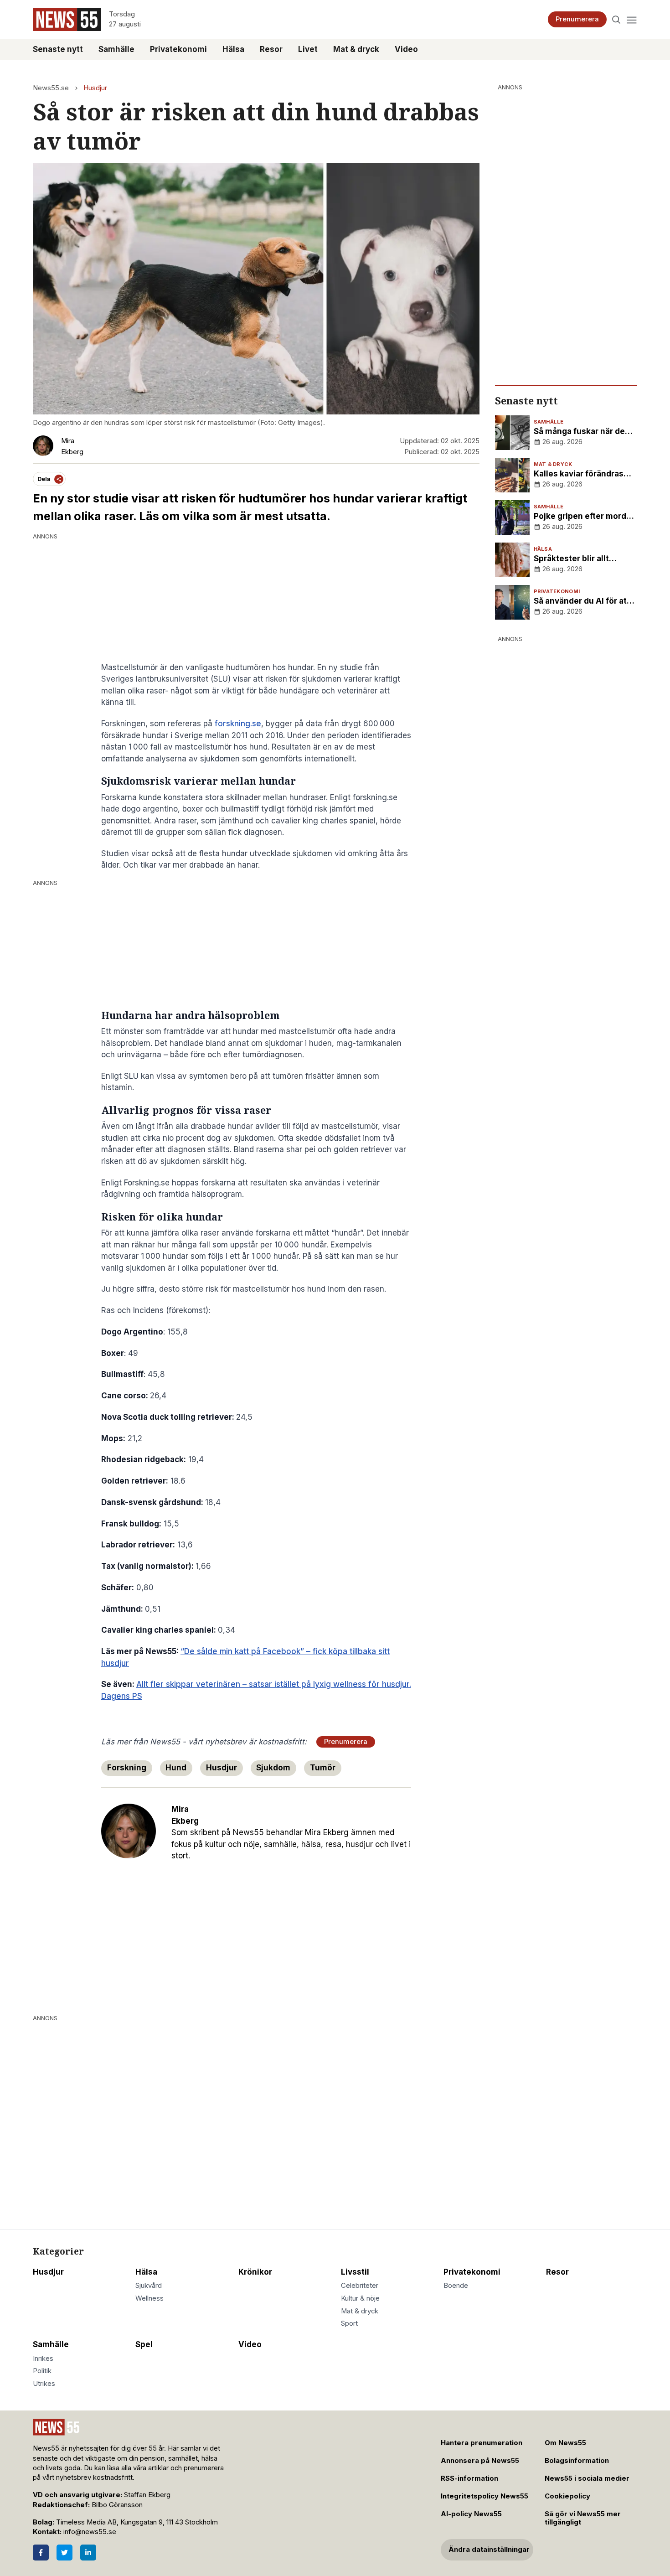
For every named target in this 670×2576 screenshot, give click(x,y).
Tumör (323, 1768)
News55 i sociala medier (587, 2478)
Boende (456, 2286)
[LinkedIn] (88, 2553)
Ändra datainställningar (489, 2550)
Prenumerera (577, 19)
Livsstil (355, 2272)
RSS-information (469, 2478)
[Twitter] (64, 2553)
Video (406, 49)
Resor (271, 49)
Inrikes (43, 2359)
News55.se (51, 88)
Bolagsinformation (577, 2461)
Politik (42, 2371)
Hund (176, 1768)
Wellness (149, 2298)
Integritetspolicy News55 (484, 2496)
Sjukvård (149, 2286)
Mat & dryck (356, 49)
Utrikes (44, 2384)
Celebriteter (360, 2286)
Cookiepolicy (567, 2496)
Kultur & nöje (360, 2298)
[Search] (616, 19)
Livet (308, 49)
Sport (349, 2323)
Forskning (127, 1768)
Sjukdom (273, 1768)
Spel (144, 2344)
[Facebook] (41, 2553)
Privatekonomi (178, 49)
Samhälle (116, 49)
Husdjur (95, 88)
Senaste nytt (58, 49)
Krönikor (255, 2272)
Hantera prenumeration (482, 2443)
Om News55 (565, 2443)
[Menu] (631, 19)
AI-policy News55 (471, 2514)
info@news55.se (90, 2532)
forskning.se (238, 724)
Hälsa (233, 49)
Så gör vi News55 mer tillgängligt (583, 2518)
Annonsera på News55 (480, 2461)
